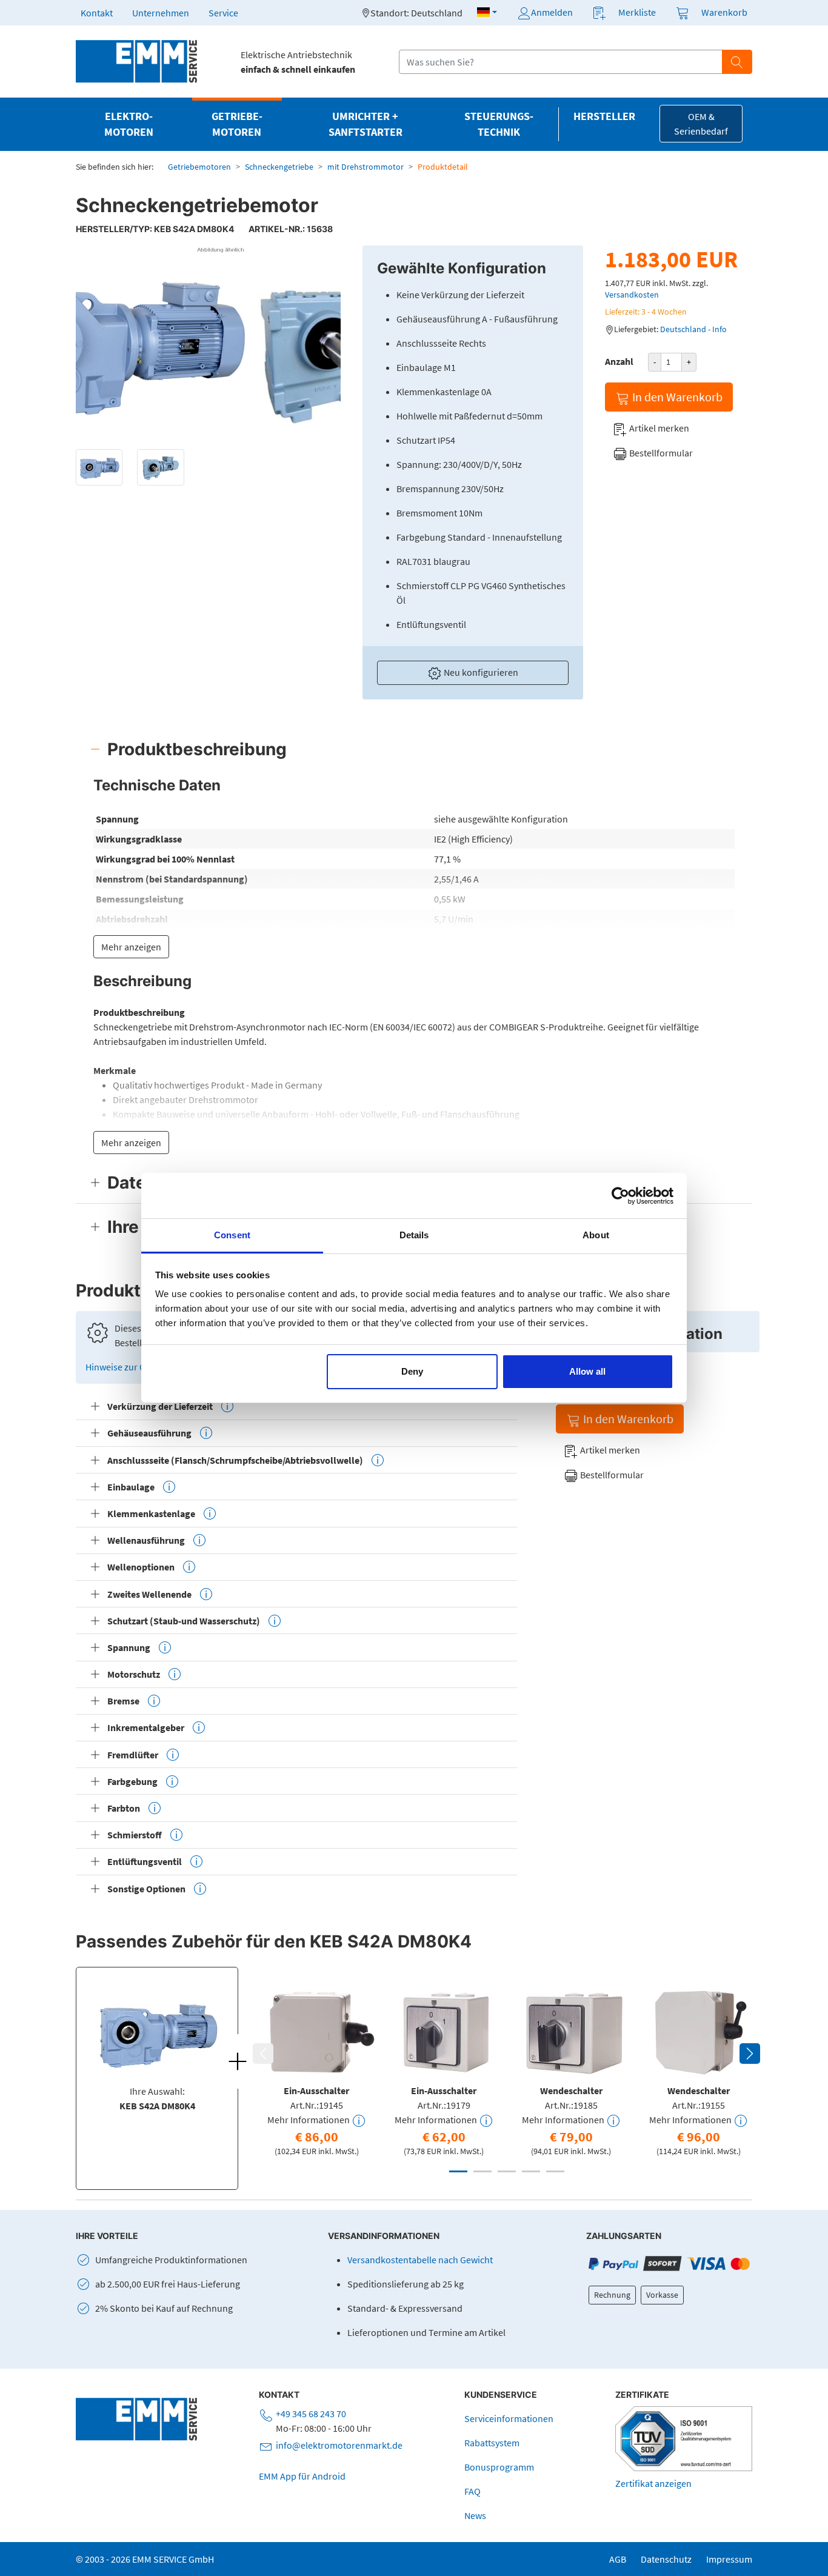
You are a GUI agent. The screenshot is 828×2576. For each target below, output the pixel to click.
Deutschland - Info (693, 329)
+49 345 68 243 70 (311, 2414)
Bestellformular (660, 453)
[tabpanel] (316, 2069)
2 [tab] (482, 2171)
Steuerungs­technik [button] (499, 124)
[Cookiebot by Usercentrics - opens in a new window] (620, 1196)
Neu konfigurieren (480, 672)
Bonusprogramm (499, 2467)
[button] (487, 12)
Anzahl (619, 361)
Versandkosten (632, 295)
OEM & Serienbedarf (701, 124)
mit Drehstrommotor (366, 167)
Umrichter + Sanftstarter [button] (366, 124)
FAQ (472, 2491)
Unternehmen (161, 13)
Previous (263, 2054)
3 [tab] (507, 2171)
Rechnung (612, 2295)
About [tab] (596, 1235)
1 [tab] (458, 2171)
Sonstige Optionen (146, 1889)
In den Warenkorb (676, 397)
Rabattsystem (492, 2443)
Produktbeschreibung (197, 749)
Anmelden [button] (552, 12)
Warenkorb (724, 12)
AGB (618, 2559)
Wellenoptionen (141, 1567)
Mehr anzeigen (131, 947)
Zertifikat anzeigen (653, 2483)
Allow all (587, 1371)
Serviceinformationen (509, 2418)
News (475, 2515)
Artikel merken (658, 428)
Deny (412, 1371)
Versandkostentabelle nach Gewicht (420, 2260)
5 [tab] (555, 2171)
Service (223, 13)
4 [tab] (531, 2171)
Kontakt (97, 13)
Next (750, 2054)
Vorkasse (662, 2295)
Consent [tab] (232, 1235)
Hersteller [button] (604, 116)
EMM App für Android (302, 2476)
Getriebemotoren (199, 167)
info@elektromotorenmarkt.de (339, 2445)
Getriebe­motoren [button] (237, 124)
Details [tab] (414, 1235)
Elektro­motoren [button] (129, 124)
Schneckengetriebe (279, 167)
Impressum (729, 2559)
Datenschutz (666, 2559)
